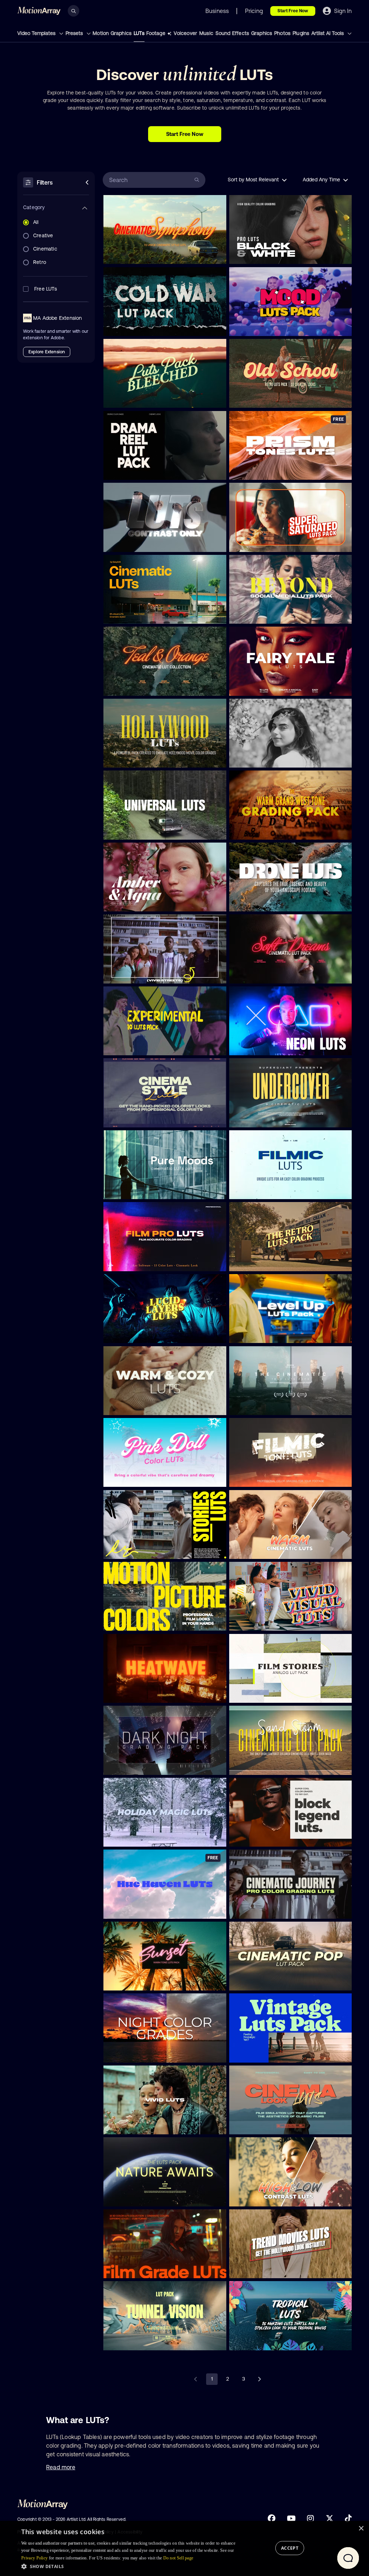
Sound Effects (232, 33)
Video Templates (37, 33)
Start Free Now (293, 11)
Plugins (301, 33)
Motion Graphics (112, 33)
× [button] (361, 2529)
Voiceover (185, 33)
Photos (282, 33)
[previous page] (196, 2379)
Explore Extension (47, 352)
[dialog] (184, 2548)
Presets (75, 33)
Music (206, 33)
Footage (156, 33)
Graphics (262, 33)
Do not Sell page (178, 2558)
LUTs (139, 33)
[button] (128, 2566)
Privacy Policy (34, 2558)
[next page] (259, 2379)
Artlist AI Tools (328, 33)
